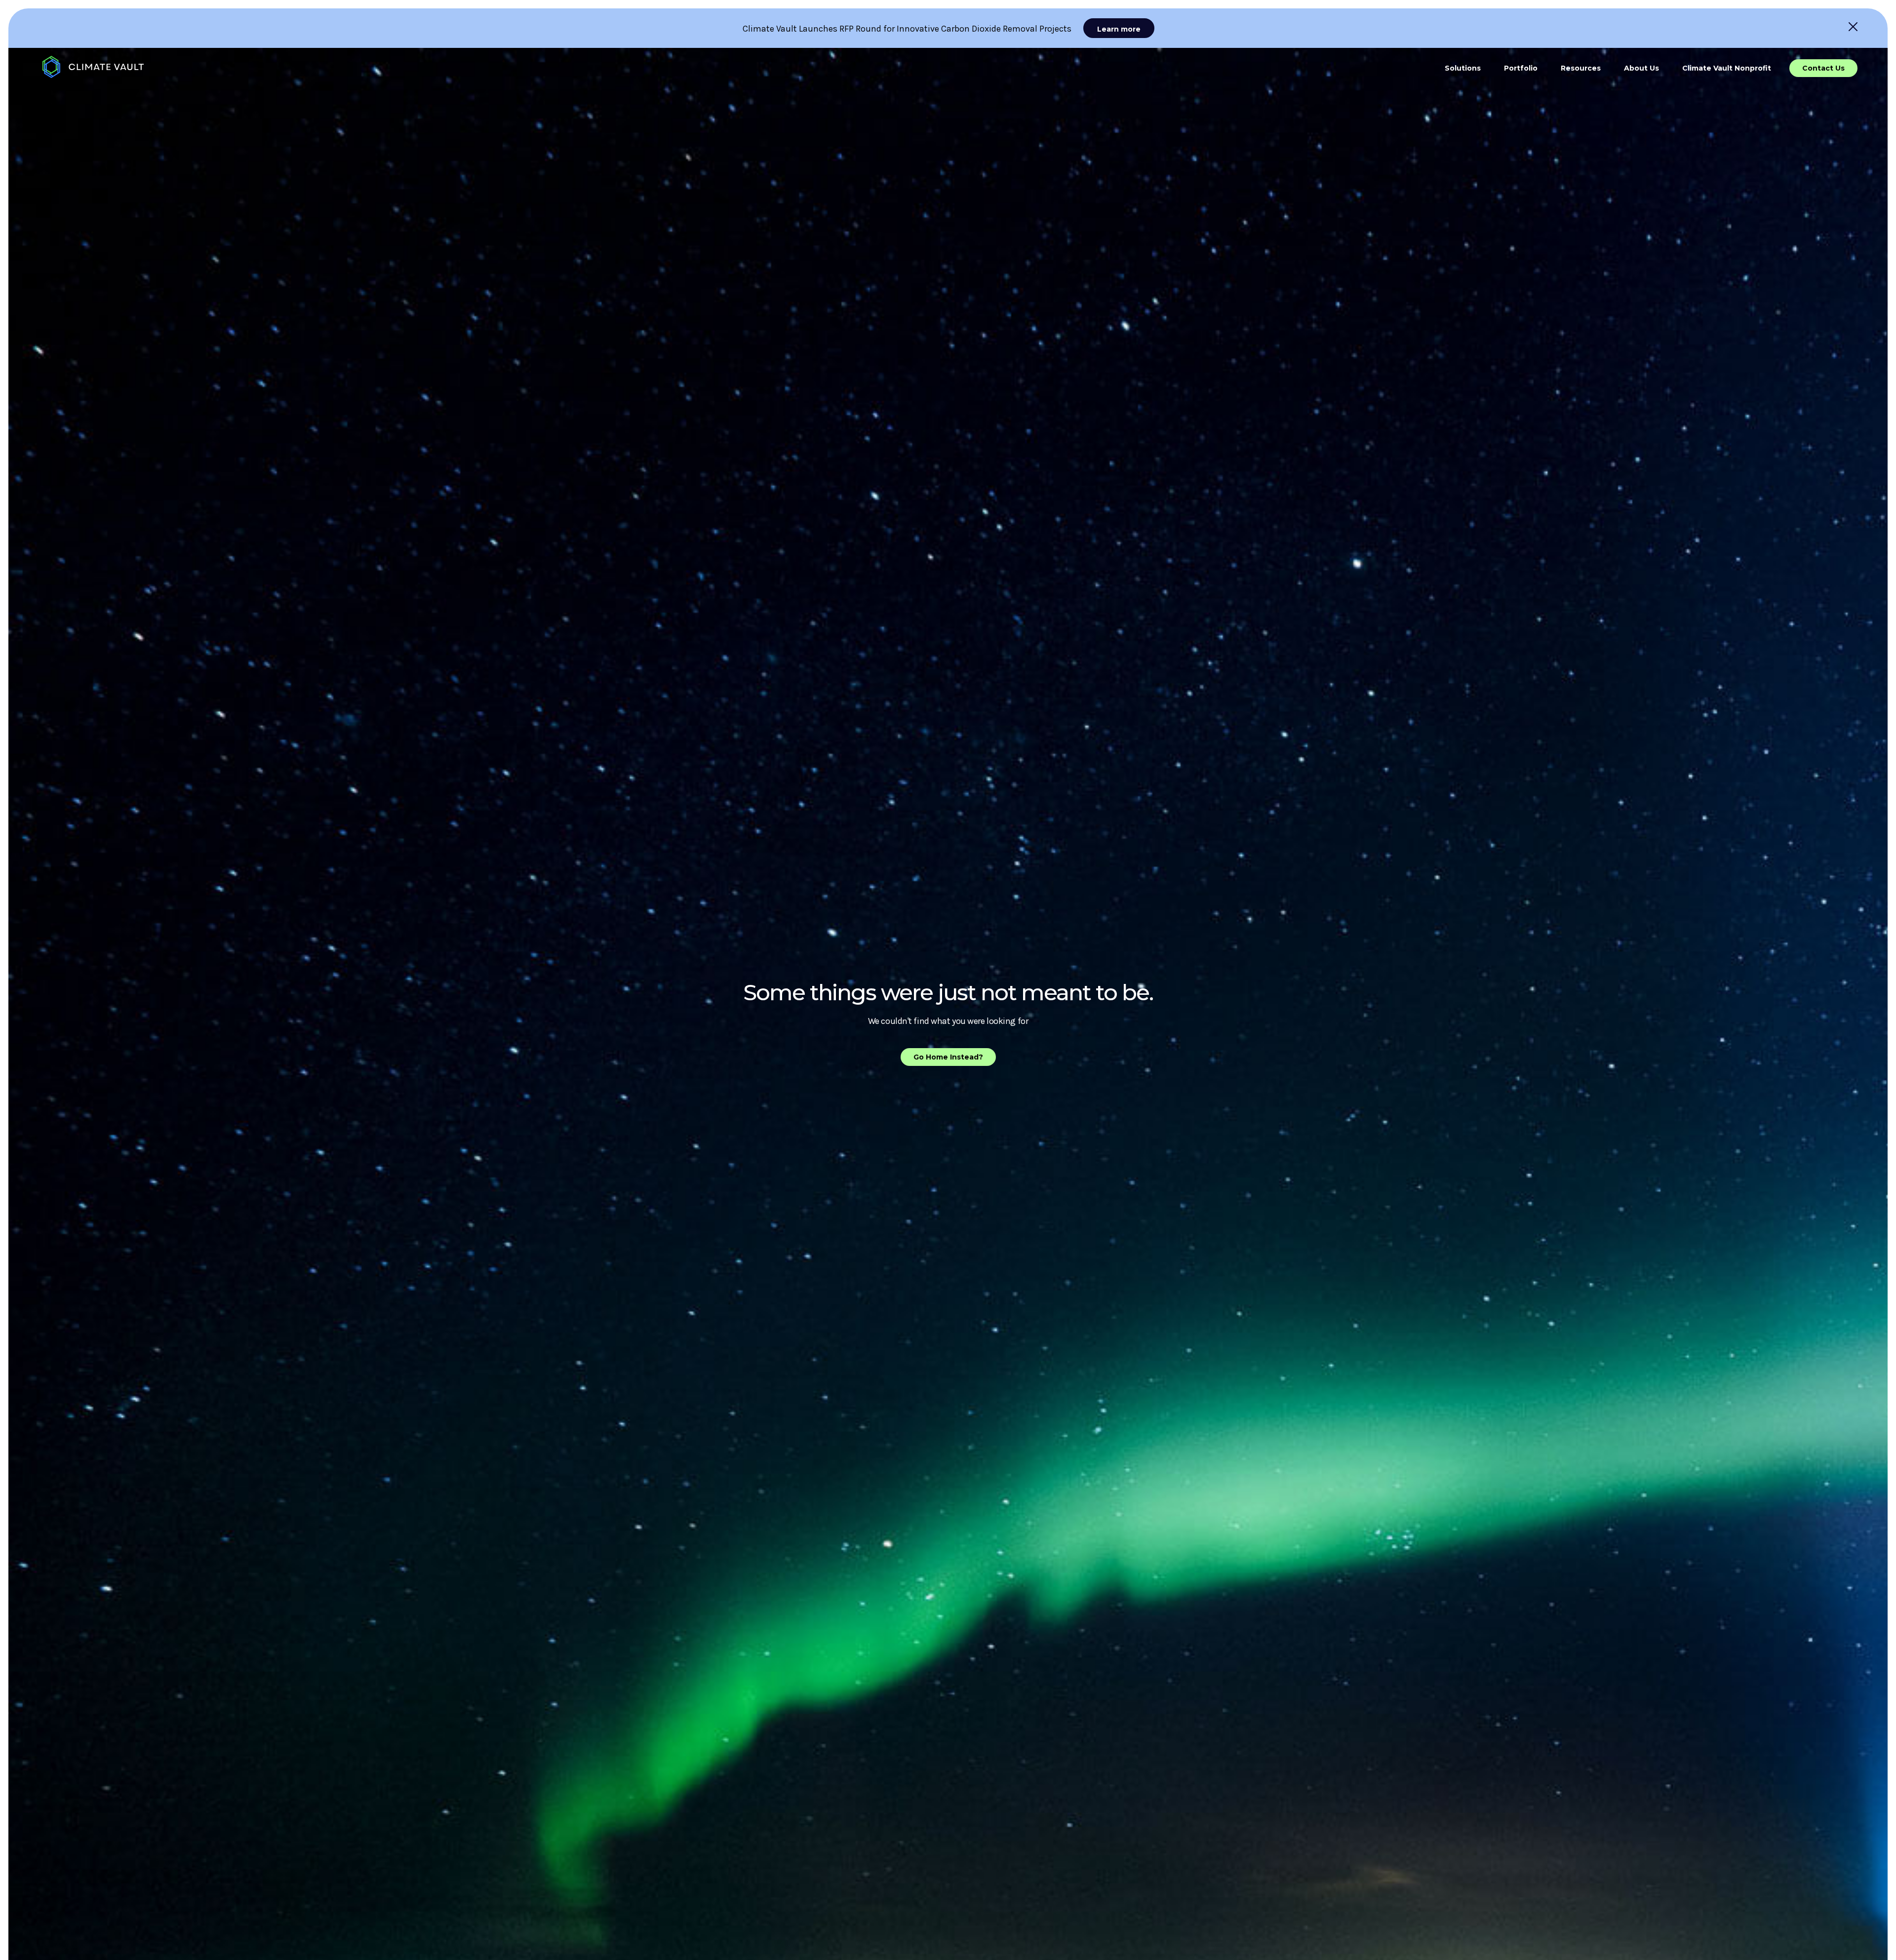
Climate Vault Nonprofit (1727, 68)
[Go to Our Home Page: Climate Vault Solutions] (93, 67)
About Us (1641, 68)
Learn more (1119, 29)
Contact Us (1823, 68)
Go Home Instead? (948, 1057)
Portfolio (1521, 68)
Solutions (1463, 68)
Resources (1581, 68)
